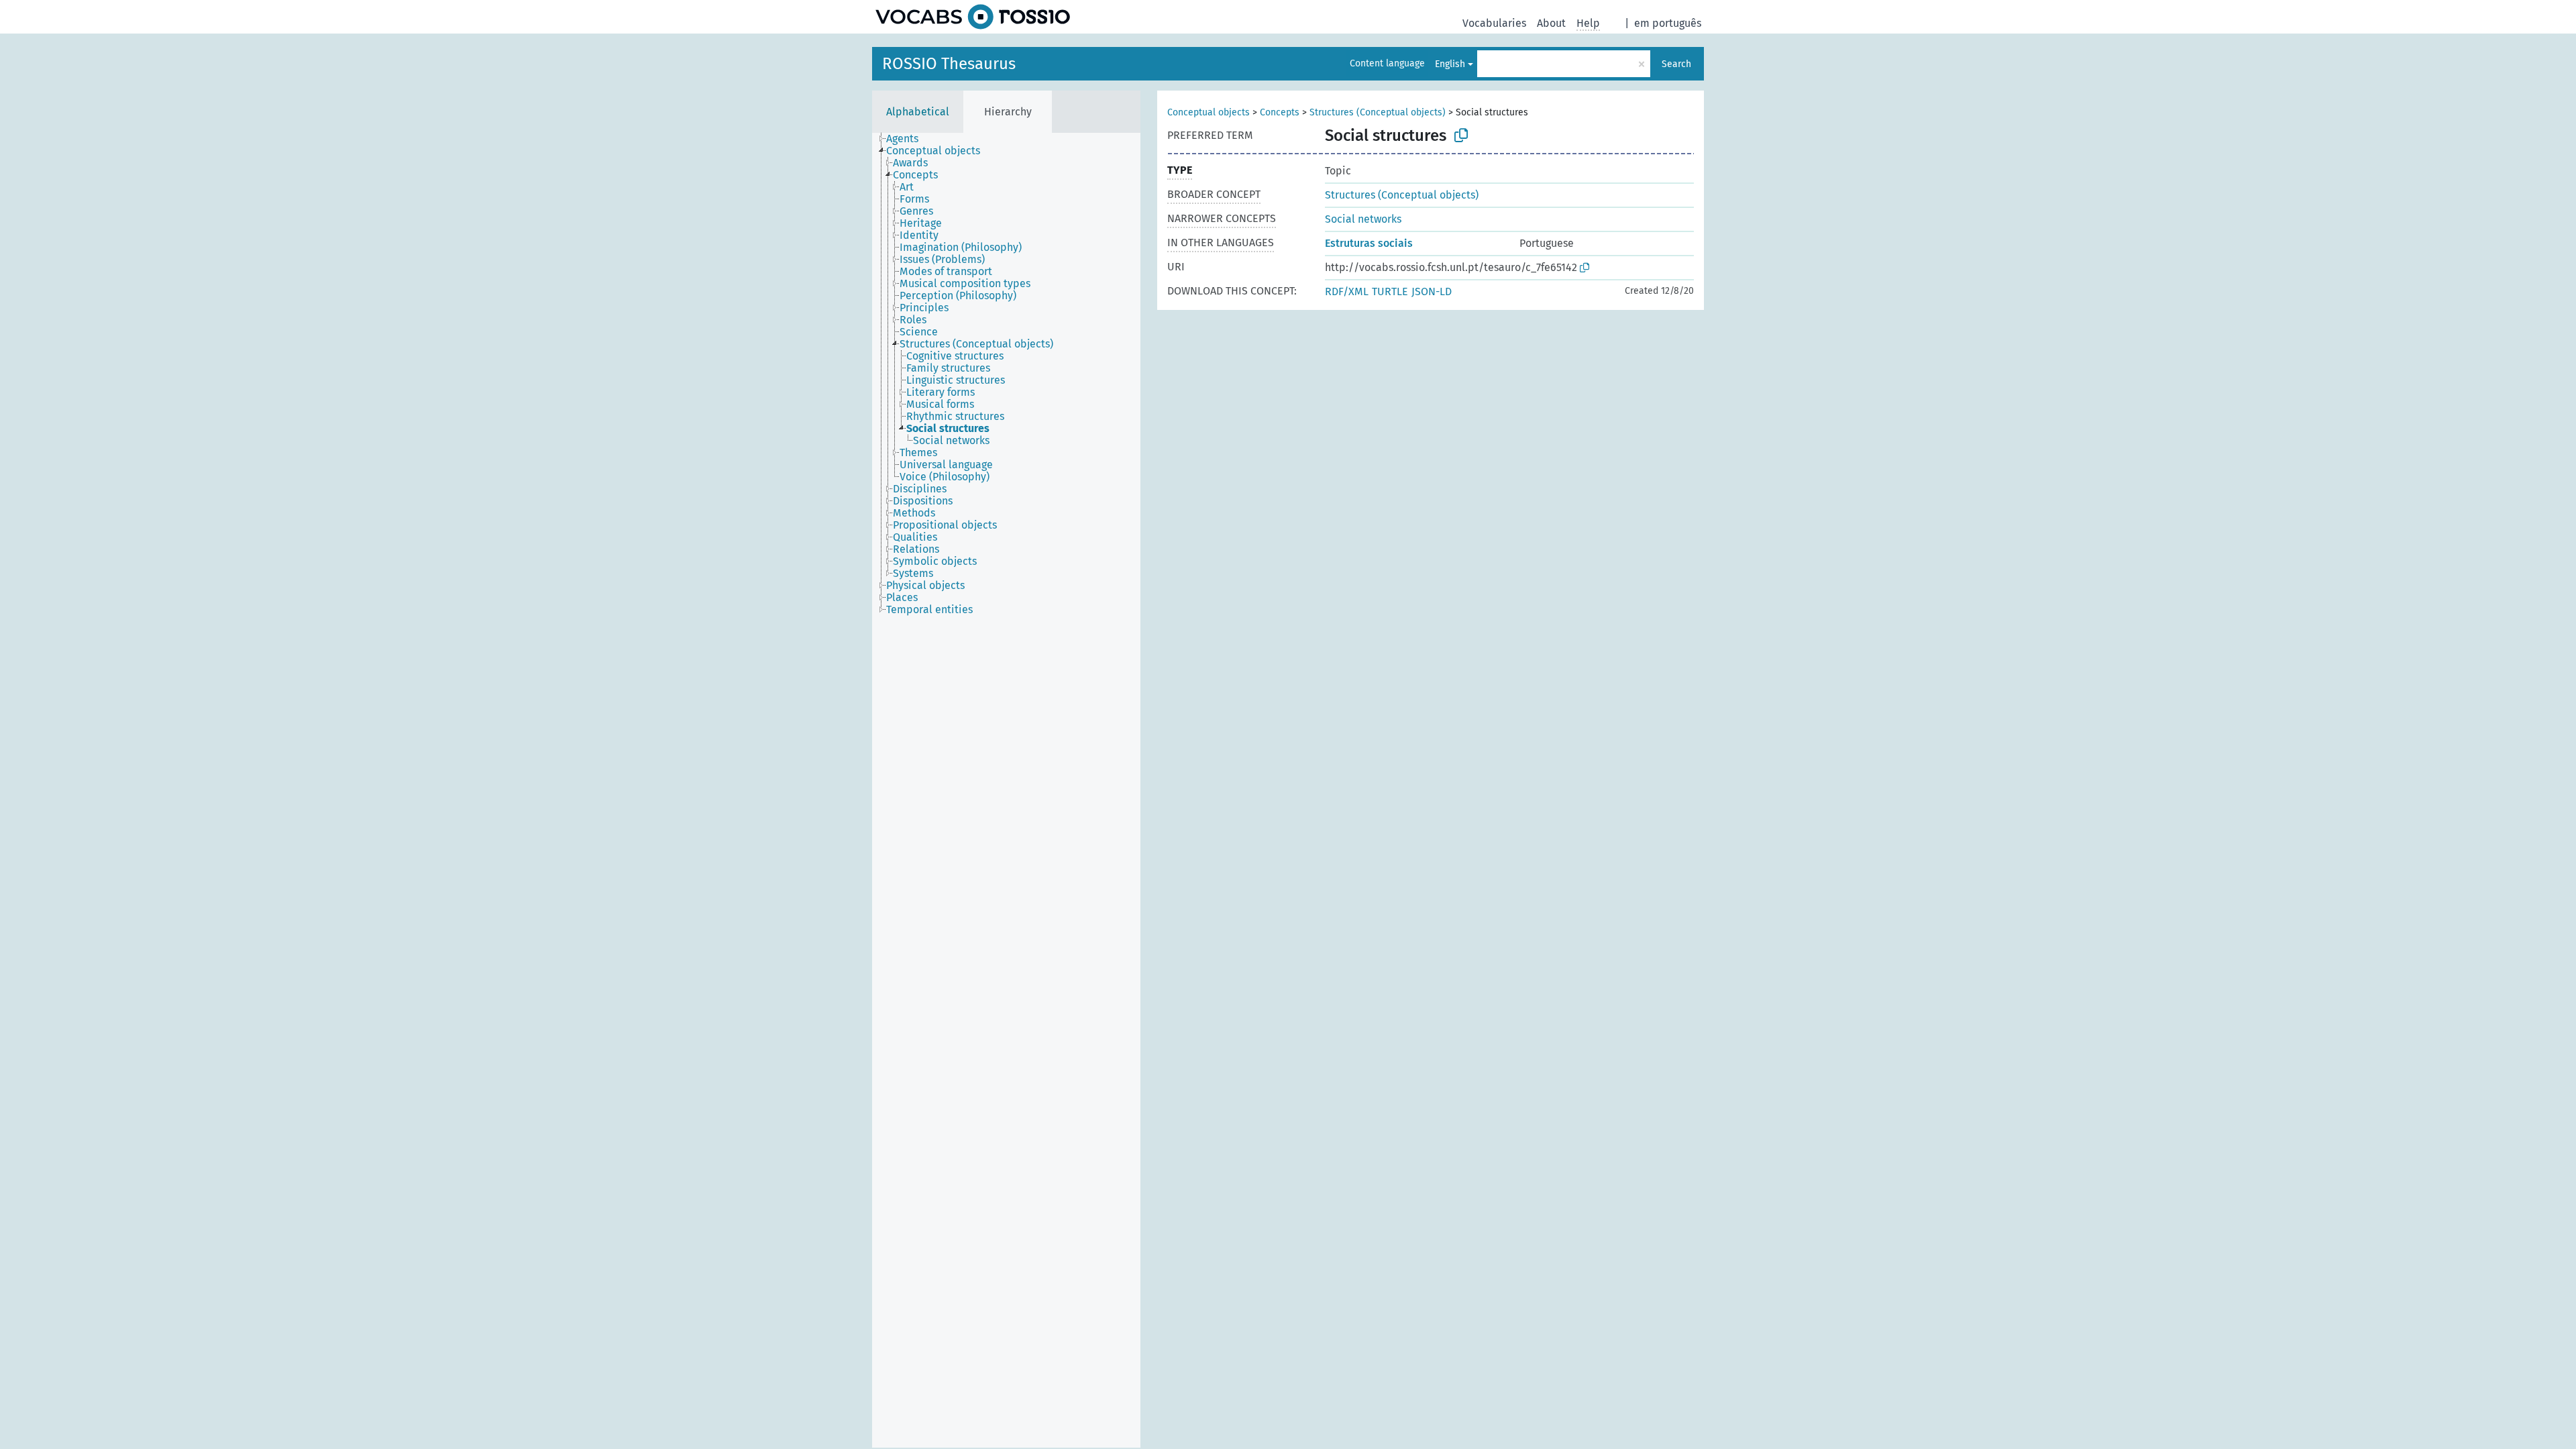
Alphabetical (918, 112)
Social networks (1363, 219)
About (1551, 23)
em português (1668, 23)
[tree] (1006, 790)
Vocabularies (1494, 23)
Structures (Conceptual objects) (1378, 112)
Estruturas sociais (1369, 243)
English (1450, 64)
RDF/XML (1347, 291)
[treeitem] (908, 139)
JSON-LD (1432, 291)
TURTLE (1390, 291)
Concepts (1280, 112)
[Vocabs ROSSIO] (973, 17)
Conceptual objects (1209, 112)
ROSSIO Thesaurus (949, 64)
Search (1676, 64)
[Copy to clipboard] (1461, 136)
